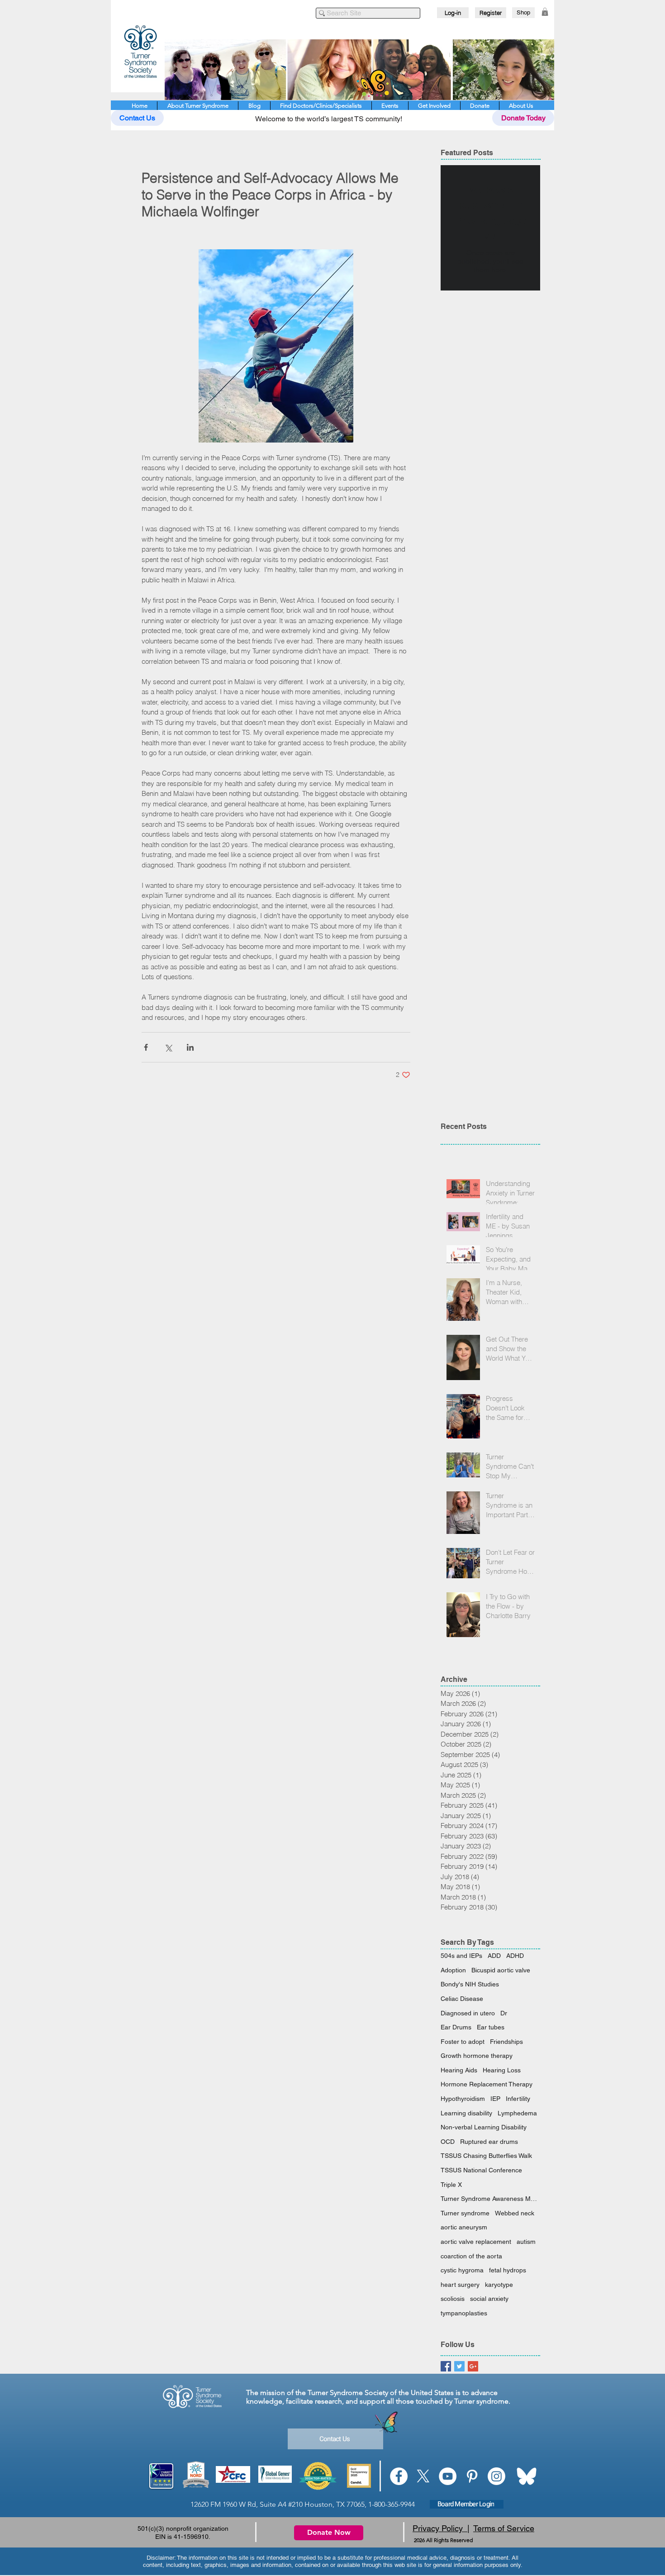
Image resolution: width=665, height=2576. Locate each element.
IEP (495, 2099)
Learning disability (466, 2113)
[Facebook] (399, 2476)
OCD (448, 2142)
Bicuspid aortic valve (501, 1970)
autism (526, 2242)
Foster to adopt (463, 2042)
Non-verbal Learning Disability (484, 2127)
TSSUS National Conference (481, 2170)
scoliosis (453, 2299)
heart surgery (460, 2285)
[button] (545, 12)
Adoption (453, 1970)
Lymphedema (517, 2113)
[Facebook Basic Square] (446, 2366)
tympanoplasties (464, 2313)
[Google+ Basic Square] (473, 2366)
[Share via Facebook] (146, 1047)
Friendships (506, 2042)
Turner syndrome (465, 2213)
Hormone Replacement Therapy (487, 2084)
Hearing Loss (502, 2070)
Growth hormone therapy (477, 2056)
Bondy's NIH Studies (470, 1984)
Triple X (451, 2185)
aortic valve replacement (476, 2242)
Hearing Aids (459, 2070)
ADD (494, 1956)
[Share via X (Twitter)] (168, 1047)
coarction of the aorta (471, 2256)
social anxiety (489, 2299)
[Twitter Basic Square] (459, 2366)
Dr (504, 2013)
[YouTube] (448, 2476)
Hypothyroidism (463, 2099)
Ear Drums (456, 2027)
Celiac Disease (462, 1999)
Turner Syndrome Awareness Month (490, 2199)
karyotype (499, 2285)
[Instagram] (496, 2476)
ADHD (515, 1956)
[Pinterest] (472, 2476)
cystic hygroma (462, 2270)
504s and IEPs (461, 1956)
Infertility (518, 2099)
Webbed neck (515, 2213)
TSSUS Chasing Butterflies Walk (486, 2156)
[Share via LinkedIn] (190, 1047)
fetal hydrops (508, 2270)
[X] (423, 2476)
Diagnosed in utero (468, 2013)
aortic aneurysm (464, 2227)
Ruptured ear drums (489, 2142)
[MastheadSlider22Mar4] (359, 70)
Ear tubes (491, 2027)
